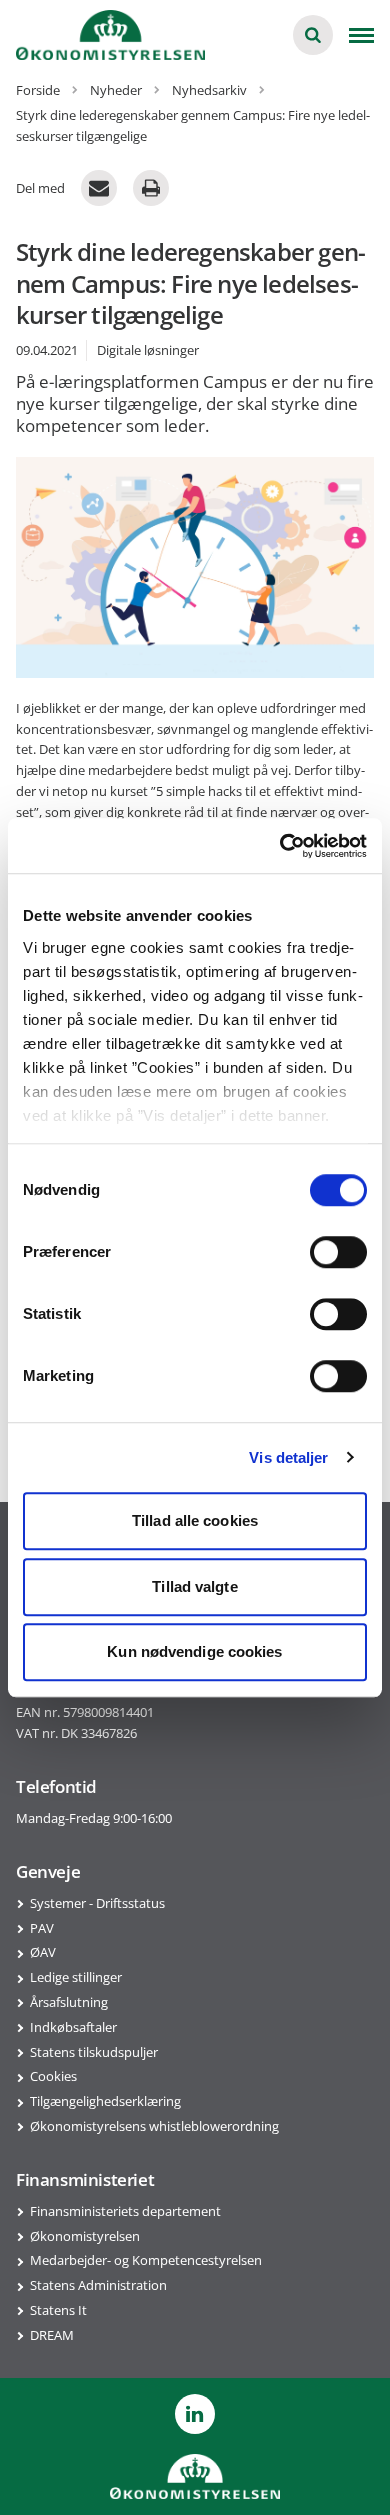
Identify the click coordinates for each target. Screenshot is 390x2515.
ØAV (43, 1952)
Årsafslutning (69, 2002)
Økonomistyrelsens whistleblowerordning (154, 2126)
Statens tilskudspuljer (94, 2052)
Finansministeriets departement (125, 2211)
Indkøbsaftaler (73, 2027)
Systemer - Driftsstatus (97, 1903)
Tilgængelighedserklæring (105, 2101)
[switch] (338, 1252)
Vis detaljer (288, 1457)
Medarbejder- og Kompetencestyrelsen (146, 2260)
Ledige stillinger (76, 1977)
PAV (42, 1928)
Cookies (53, 2076)
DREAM (52, 2335)
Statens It (58, 2310)
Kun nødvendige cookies (194, 1651)
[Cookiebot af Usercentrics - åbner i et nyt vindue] (280, 846)
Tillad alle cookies (195, 1520)
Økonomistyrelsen (85, 2236)
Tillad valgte (194, 1586)
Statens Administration (98, 2285)
